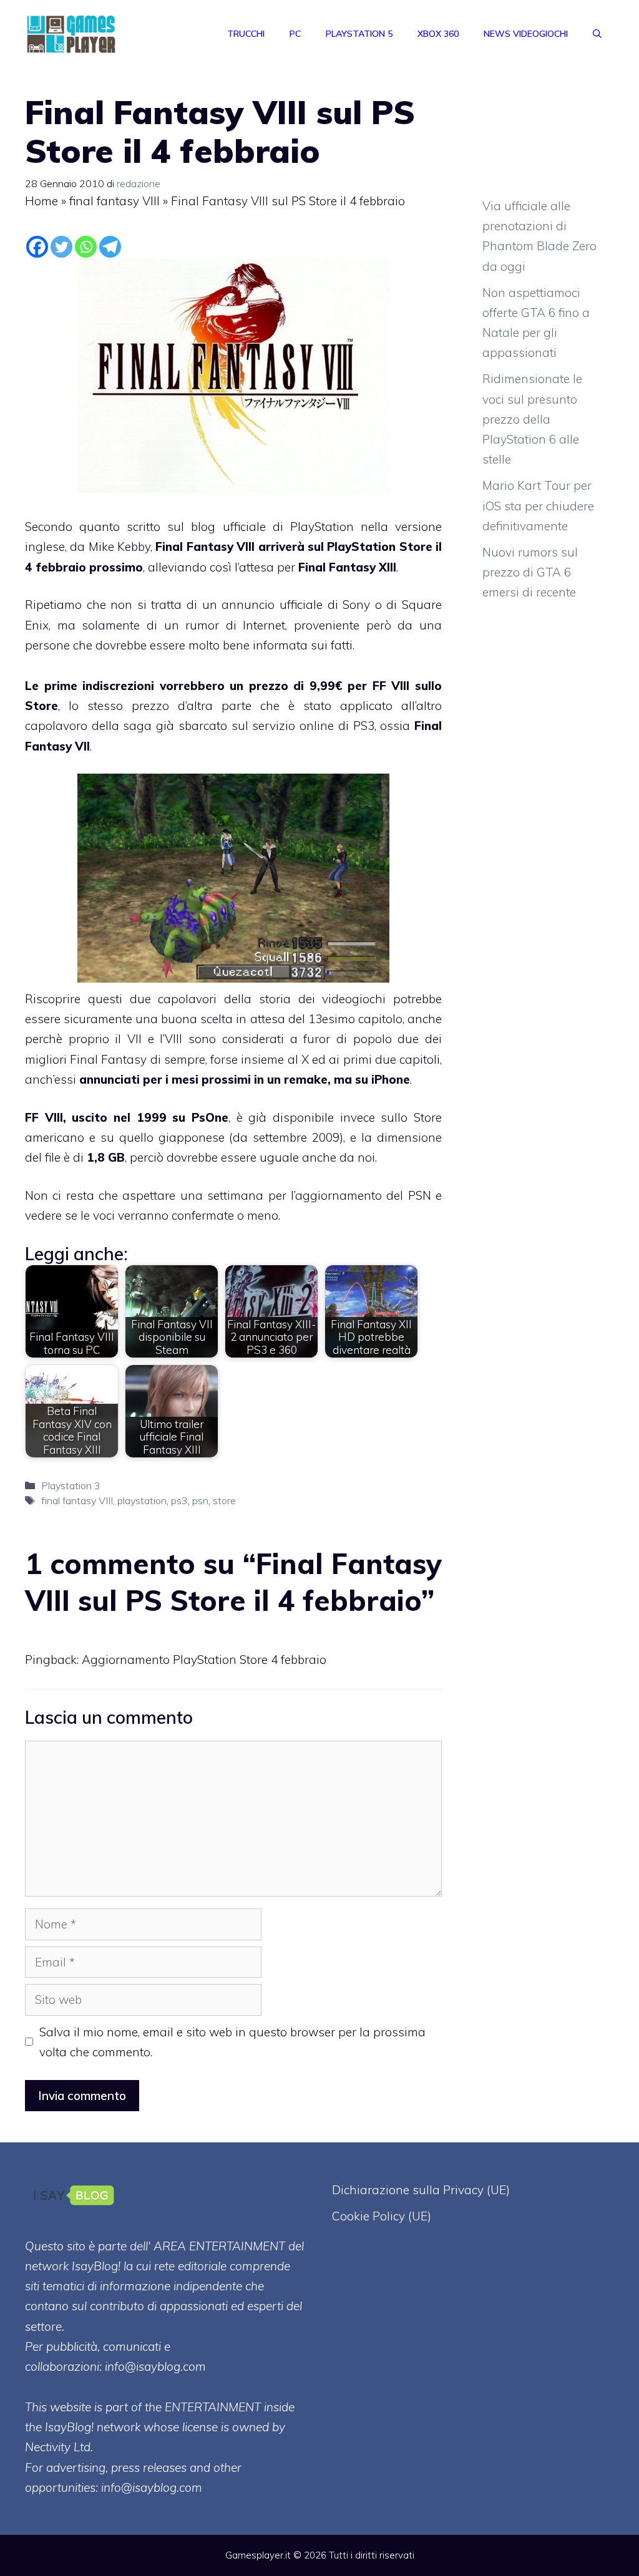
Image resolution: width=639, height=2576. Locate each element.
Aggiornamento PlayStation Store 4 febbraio (204, 1660)
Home (41, 201)
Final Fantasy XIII (347, 567)
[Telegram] (110, 247)
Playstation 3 (71, 1485)
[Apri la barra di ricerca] (597, 34)
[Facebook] (37, 247)
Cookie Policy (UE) (382, 2216)
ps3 (179, 1500)
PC (295, 34)
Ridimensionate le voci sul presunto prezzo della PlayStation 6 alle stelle (532, 419)
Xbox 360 (438, 34)
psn (200, 1500)
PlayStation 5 (359, 34)
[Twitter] (61, 247)
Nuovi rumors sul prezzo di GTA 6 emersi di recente (530, 572)
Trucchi (246, 34)
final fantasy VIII (115, 201)
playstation (142, 1500)
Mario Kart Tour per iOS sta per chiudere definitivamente (538, 506)
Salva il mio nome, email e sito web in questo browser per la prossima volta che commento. (232, 2042)
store (224, 1500)
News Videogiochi (526, 34)
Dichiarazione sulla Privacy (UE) (421, 2190)
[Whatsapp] (86, 247)
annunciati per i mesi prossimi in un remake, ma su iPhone (245, 1079)
